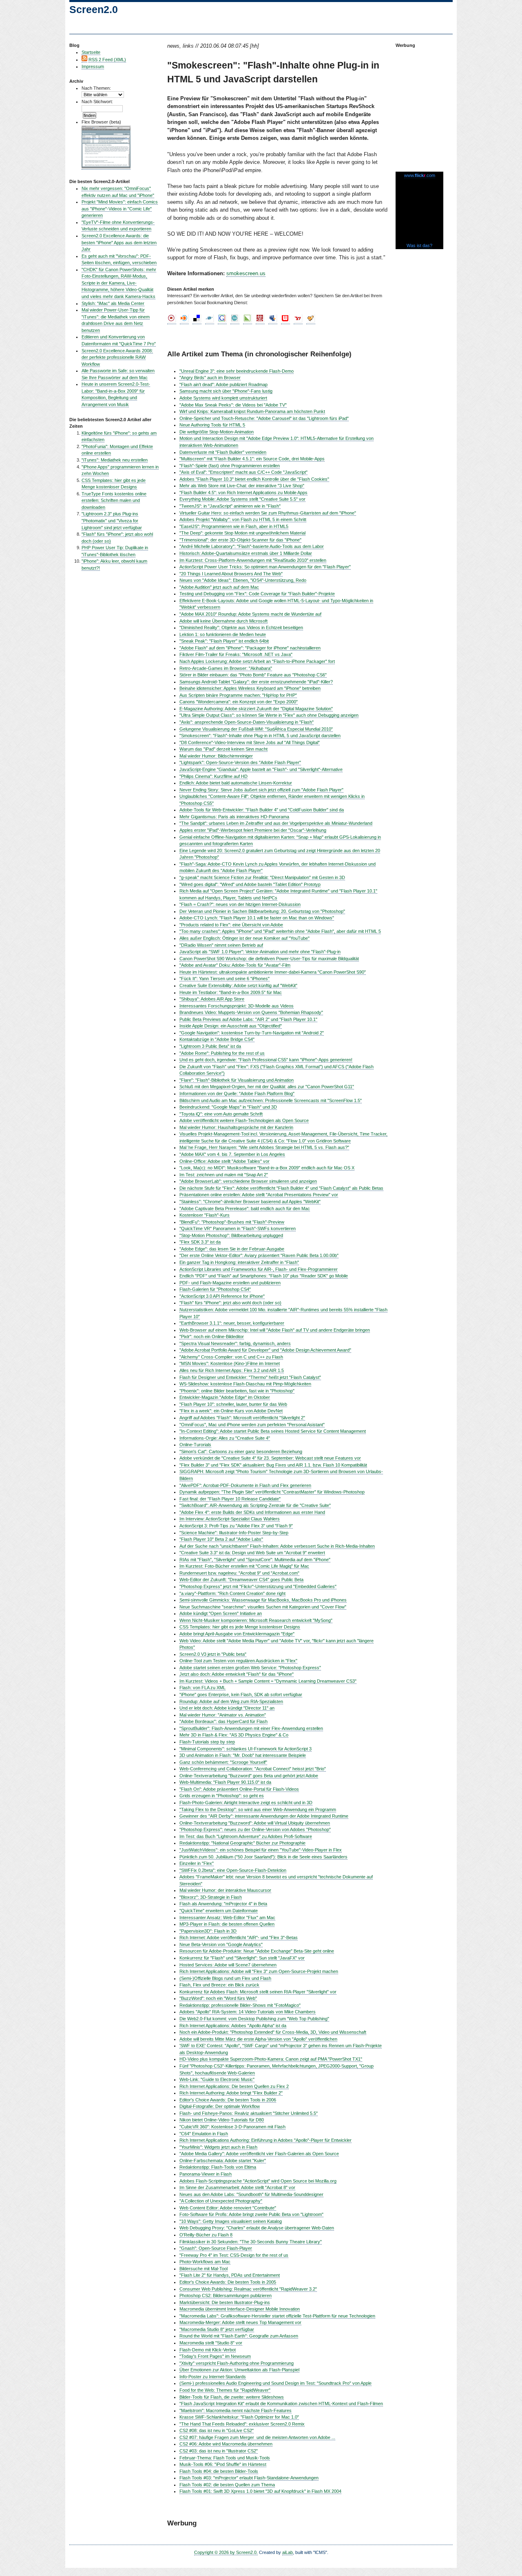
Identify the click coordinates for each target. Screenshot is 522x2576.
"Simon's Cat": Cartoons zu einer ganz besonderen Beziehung (241, 1451)
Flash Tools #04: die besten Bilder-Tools (219, 2471)
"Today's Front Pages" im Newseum (215, 2356)
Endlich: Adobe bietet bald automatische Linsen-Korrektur (236, 783)
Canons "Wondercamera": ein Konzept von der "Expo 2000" (239, 702)
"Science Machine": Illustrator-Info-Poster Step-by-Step (234, 1533)
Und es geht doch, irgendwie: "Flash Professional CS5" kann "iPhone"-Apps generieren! (266, 1060)
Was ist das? (419, 245)
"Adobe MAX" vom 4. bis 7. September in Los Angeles (232, 1154)
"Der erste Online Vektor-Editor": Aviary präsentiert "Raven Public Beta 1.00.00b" (259, 1255)
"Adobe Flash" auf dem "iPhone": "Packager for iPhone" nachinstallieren (250, 648)
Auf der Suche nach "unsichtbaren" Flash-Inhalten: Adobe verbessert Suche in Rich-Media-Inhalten (277, 1546)
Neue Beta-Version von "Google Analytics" (221, 1944)
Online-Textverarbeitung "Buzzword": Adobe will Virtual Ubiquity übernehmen (255, 1823)
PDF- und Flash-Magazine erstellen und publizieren (230, 1283)
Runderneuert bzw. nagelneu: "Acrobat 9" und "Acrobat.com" (239, 1573)
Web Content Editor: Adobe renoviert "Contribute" (228, 2208)
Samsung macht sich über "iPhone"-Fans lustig (226, 391)
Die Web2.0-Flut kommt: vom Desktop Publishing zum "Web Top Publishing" (254, 2019)
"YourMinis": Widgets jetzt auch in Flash (218, 2147)
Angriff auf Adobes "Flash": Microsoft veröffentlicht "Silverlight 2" (242, 1418)
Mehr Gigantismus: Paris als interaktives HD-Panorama (234, 817)
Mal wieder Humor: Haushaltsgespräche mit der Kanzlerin (236, 1127)
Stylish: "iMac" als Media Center (113, 303)
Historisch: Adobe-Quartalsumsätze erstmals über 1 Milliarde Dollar (246, 553)
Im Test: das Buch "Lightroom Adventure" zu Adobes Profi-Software (246, 1836)
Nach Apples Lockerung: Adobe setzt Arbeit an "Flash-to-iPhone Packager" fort (257, 661)
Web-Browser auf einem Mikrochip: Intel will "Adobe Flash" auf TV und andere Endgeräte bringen (275, 1330)
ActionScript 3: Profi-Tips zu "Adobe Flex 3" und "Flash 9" (236, 1526)
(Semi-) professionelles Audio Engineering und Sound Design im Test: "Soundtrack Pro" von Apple (275, 2383)
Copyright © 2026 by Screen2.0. (226, 2552)
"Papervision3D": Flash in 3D (208, 1931)
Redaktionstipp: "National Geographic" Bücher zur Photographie (242, 1843)
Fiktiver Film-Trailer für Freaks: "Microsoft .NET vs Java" (236, 654)
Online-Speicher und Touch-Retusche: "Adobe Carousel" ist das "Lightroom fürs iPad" (264, 418)
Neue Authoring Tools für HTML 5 (212, 425)
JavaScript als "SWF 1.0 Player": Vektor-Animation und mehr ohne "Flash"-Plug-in (260, 952)
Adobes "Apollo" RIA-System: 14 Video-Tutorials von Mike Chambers (248, 2012)
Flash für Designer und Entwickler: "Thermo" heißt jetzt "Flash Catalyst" (250, 1377)
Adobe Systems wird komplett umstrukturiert (223, 398)
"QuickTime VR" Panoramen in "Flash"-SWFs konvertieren (238, 1228)
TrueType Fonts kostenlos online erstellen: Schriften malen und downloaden (114, 500)
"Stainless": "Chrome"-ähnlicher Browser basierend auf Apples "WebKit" (250, 1202)
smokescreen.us (246, 273)
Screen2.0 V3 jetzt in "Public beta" (213, 1654)
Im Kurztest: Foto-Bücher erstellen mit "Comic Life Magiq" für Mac (244, 1566)
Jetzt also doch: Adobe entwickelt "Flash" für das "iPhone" (237, 1674)
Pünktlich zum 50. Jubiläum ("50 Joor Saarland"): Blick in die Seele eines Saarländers (263, 1857)
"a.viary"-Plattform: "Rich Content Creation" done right (232, 1593)
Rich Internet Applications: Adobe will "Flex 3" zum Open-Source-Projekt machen (259, 1971)
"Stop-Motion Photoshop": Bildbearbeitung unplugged (231, 1235)
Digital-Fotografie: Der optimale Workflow (220, 2106)
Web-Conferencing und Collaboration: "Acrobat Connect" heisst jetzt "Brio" (253, 1769)
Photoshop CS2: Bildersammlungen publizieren (226, 2295)
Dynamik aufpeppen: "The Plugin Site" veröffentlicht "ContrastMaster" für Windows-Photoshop (272, 1492)
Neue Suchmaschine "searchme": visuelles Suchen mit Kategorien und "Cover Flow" (263, 1607)
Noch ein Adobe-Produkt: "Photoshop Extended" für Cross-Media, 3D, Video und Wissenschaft (273, 2032)
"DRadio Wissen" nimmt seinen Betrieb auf (221, 945)
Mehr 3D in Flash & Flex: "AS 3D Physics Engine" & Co (234, 1735)
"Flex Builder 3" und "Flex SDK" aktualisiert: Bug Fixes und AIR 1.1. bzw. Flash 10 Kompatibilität (273, 1465)
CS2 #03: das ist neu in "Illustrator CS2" (219, 2451)
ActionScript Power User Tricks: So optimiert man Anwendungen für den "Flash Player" (265, 567)
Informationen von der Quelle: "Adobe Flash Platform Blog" (237, 1094)
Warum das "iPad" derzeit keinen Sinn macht (223, 749)
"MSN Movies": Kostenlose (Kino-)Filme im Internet (230, 1363)
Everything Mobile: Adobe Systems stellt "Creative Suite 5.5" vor (242, 499)
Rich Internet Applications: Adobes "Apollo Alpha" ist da (233, 2026)
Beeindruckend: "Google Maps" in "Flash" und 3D (228, 1107)
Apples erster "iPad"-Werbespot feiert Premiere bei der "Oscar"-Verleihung (253, 830)
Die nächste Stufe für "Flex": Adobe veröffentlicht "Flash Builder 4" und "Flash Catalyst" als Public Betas (281, 1188)
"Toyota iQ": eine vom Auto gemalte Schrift (221, 1114)
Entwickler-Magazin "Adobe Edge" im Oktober (225, 1397)
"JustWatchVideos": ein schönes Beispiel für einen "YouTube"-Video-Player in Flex (261, 1850)
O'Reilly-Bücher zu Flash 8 (206, 2235)
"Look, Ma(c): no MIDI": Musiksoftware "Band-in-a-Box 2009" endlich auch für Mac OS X (267, 1168)
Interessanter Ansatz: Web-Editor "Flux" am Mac (227, 1918)
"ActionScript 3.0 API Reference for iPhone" (222, 1296)
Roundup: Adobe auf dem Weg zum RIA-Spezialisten (231, 1701)
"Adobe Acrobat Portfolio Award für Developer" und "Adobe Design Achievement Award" (265, 1350)
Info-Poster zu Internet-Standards (213, 2377)
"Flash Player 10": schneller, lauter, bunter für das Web (233, 1404)
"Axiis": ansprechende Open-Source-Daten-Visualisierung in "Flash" (247, 722)
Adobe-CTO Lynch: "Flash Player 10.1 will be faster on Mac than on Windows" (257, 918)
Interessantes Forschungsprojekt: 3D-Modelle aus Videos (237, 1006)
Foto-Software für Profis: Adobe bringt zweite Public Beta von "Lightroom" (251, 2214)
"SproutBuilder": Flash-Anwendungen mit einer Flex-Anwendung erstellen (251, 1728)
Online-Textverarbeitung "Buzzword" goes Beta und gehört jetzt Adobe (249, 1776)
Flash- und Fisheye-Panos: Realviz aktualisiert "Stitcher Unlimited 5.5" (249, 2113)
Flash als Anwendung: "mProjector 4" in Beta (223, 1904)
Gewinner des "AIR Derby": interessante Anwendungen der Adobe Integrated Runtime (264, 1816)
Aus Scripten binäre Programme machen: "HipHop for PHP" (238, 695)
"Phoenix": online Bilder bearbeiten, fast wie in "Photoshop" (237, 1391)
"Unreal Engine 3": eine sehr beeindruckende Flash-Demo (237, 371)
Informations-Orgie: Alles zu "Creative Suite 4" (225, 1438)
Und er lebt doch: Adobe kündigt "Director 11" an (227, 1708)
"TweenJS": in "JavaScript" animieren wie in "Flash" (230, 506)
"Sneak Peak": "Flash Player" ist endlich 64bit (224, 641)
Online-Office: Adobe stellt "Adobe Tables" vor (225, 1161)
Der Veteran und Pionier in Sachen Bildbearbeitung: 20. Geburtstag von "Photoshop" (262, 911)
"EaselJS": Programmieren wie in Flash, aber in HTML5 (234, 526)
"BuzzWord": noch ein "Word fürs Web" (218, 1998)
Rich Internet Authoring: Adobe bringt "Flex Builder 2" (231, 2093)
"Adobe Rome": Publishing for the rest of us (222, 1053)
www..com (420, 175)
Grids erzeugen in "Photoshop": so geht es (222, 1796)
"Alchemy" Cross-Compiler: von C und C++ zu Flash (231, 1357)
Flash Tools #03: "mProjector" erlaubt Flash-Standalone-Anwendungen (249, 2478)
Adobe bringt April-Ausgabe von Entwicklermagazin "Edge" (237, 1634)
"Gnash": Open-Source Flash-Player (216, 2248)
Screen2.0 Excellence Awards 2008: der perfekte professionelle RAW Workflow (117, 357)
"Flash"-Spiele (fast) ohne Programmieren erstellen (230, 466)
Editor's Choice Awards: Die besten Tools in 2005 (228, 2282)
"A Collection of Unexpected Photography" (221, 2201)
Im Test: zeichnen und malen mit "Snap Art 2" (224, 1175)
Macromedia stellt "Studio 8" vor (211, 2343)
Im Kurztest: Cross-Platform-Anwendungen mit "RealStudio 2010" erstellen (253, 560)
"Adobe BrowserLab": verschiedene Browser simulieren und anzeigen (248, 1181)
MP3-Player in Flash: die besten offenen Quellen (227, 1924)
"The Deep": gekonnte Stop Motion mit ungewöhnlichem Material (242, 533)
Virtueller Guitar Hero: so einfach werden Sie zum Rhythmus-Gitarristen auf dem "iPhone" (268, 513)
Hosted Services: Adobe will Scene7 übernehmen (228, 1965)
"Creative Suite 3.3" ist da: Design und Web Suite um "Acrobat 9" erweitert (252, 1553)
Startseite (91, 52)
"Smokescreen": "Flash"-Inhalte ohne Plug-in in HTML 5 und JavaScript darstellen (260, 736)
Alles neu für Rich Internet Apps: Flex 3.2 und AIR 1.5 (232, 1370)
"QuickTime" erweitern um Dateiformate (219, 1911)
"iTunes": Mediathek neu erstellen (115, 460)
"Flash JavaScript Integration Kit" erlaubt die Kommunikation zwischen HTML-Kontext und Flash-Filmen (281, 2404)
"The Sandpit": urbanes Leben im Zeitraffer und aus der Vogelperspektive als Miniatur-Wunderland (276, 823)
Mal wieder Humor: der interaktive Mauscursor (225, 1890)
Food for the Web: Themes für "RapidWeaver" (225, 2390)
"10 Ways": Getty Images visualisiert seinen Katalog (231, 2221)
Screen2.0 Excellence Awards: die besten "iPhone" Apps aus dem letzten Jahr (119, 242)
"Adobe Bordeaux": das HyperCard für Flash (223, 1721)
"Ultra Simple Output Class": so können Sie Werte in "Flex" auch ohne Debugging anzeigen (269, 715)
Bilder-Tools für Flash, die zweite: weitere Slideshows (232, 2397)
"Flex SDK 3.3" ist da (200, 1242)
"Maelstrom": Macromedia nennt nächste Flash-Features (236, 2410)
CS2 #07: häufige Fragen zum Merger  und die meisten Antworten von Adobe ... (257, 2437)
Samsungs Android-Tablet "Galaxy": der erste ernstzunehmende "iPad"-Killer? (256, 682)
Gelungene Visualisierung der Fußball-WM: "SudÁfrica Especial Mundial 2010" (256, 729)
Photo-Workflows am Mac (205, 2262)
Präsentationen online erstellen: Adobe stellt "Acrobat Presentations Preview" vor (259, 1195)
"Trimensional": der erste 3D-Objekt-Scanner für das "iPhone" (240, 540)
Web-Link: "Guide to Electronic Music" (217, 2079)
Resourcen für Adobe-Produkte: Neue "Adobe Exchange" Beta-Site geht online (257, 1951)
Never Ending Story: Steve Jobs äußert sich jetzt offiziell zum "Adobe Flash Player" (261, 790)
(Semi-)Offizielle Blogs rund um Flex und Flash (225, 1978)
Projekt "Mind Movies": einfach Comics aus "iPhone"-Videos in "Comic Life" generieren (120, 209)
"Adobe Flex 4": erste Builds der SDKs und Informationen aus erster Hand (252, 1512)
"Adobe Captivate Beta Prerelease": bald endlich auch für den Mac (245, 1208)
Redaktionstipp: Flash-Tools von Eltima (218, 2167)
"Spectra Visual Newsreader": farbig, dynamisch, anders (235, 1343)
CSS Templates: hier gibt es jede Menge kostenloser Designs (240, 1627)
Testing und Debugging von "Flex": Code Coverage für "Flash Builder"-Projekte (257, 594)
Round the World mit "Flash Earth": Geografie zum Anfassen (239, 2336)
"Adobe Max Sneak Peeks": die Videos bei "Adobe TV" (233, 405)
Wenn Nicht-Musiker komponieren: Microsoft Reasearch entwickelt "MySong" (256, 1620)
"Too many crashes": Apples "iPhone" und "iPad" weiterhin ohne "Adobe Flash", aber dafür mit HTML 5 (280, 931)
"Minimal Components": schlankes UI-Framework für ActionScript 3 (246, 1749)
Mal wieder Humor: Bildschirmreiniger (216, 756)
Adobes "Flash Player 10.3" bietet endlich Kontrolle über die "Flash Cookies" (254, 479)
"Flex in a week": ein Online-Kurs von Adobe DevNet (231, 1411)
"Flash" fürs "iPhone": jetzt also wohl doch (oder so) (230, 1303)
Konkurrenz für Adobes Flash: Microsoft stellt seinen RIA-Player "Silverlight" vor (258, 1992)
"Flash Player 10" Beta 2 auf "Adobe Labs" (221, 1539)
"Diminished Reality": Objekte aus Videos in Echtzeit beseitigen (241, 627)
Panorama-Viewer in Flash (206, 2174)
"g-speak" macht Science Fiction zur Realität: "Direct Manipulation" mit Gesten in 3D (262, 877)
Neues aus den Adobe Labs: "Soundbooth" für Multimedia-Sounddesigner (251, 2194)
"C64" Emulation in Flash (204, 2134)
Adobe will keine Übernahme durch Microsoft (223, 621)
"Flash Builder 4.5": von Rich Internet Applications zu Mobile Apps (243, 493)
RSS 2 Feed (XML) (107, 60)
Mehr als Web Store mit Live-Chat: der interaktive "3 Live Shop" (242, 486)
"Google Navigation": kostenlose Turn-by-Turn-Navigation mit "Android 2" (252, 1033)
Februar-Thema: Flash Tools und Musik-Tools (225, 2458)
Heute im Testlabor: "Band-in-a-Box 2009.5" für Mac (231, 992)
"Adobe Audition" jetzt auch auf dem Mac (219, 587)
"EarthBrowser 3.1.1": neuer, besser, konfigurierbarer (232, 1323)
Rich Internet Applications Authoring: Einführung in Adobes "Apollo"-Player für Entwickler (265, 2140)
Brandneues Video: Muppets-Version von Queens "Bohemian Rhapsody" (251, 1012)
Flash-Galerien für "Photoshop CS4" (215, 1289)
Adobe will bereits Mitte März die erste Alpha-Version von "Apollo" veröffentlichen (258, 2039)
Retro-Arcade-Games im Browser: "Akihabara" (226, 668)
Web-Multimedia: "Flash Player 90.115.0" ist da (225, 1782)
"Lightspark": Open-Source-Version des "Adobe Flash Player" (240, 762)
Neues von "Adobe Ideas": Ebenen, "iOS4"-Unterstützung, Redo (243, 580)
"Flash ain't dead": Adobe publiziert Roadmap (223, 384)
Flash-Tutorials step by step (207, 1742)
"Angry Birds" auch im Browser (210, 378)
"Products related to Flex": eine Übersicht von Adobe (231, 925)
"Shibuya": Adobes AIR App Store (212, 999)
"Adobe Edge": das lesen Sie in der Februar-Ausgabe (232, 1249)
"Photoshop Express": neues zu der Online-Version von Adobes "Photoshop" (255, 1829)
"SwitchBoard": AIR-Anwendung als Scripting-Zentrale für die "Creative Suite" (255, 1505)
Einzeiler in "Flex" (197, 1863)
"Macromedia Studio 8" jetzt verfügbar (217, 2329)
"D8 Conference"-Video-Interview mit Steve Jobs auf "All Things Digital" (250, 742)
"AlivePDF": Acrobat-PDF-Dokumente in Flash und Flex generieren (245, 1485)
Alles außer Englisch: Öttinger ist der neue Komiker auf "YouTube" (244, 938)
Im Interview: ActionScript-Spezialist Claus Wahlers (230, 1519)
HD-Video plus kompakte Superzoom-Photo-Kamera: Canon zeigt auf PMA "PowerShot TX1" (271, 2059)
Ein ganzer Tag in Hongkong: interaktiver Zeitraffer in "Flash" (239, 1262)
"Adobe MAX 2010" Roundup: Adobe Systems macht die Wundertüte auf (250, 614)
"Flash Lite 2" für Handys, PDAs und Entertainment (230, 2275)
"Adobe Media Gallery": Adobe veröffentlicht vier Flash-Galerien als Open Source (259, 2154)
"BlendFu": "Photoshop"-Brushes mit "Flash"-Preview (232, 1222)
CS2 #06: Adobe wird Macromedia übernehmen (226, 2444)
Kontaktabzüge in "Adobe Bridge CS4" (217, 1039)
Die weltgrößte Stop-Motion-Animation (217, 432)
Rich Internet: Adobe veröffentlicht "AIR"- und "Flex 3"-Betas (239, 1938)
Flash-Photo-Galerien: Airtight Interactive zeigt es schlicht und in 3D (246, 1803)
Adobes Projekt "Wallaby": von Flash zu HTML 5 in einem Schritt (243, 519)
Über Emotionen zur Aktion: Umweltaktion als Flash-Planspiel (239, 2370)
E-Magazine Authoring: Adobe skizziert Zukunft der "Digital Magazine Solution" (256, 709)
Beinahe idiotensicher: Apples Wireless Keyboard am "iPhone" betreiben (250, 688)
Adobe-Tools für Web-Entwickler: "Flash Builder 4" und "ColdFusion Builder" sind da (262, 810)
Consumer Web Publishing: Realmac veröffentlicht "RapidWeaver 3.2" (248, 2289)
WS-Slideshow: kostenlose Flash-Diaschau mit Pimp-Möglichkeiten (245, 1384)
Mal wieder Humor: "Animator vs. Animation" (223, 1715)
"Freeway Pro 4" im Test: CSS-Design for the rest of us (234, 2255)
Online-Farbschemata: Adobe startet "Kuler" (223, 2161)
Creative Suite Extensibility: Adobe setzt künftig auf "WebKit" (238, 985)
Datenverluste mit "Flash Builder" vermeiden (223, 452)
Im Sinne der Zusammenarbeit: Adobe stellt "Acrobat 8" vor (237, 2187)
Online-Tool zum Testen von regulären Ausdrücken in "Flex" (238, 1661)
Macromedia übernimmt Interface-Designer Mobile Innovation (240, 2309)
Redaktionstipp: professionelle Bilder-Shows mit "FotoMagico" (240, 2005)
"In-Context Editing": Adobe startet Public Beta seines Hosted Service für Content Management (273, 1431)
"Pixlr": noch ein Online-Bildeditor (212, 1337)
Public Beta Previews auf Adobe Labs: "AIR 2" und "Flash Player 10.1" (248, 1019)
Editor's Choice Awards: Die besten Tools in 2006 (228, 2100)
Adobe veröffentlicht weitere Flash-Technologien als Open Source (244, 1120)
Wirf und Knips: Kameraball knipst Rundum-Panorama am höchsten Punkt (252, 411)
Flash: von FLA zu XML (202, 1688)
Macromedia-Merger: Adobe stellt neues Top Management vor (240, 2322)
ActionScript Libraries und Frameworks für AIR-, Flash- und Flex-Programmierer (259, 1269)
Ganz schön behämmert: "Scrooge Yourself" (223, 1762)
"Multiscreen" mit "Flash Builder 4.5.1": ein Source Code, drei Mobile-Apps (252, 459)
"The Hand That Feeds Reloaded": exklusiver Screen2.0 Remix (242, 2424)
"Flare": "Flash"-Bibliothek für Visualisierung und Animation (237, 1080)
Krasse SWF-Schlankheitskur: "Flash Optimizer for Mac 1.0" (239, 2417)
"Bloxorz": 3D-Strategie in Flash (211, 1897)
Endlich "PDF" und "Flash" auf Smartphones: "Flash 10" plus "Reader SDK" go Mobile (264, 1276)
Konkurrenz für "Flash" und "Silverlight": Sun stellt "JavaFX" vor (242, 1958)
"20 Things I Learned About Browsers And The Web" (231, 574)
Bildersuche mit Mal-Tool (203, 2269)
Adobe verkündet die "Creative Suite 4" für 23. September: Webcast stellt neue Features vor (270, 1458)
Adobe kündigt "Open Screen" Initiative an (221, 1613)
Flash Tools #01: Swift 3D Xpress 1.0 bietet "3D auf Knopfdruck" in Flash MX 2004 (260, 2491)
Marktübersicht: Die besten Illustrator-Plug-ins (225, 2302)
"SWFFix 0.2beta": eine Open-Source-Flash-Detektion (233, 1870)
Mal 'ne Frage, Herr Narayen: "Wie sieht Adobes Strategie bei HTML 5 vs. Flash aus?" (264, 1147)
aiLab (288, 2552)
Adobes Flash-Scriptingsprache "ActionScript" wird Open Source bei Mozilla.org (258, 2181)
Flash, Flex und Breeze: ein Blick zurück (219, 1985)
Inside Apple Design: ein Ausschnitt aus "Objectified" (231, 1026)
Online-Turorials (195, 1445)
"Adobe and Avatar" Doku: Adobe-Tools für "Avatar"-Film (235, 965)
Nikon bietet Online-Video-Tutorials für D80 (222, 2120)
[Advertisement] (420, 106)
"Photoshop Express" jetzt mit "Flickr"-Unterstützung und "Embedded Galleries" (258, 1586)
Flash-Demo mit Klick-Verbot (208, 2350)
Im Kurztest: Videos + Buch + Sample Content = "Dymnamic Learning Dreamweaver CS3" (268, 1681)
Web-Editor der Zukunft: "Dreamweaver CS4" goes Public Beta (241, 1580)
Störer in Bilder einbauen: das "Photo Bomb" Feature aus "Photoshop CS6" (253, 675)
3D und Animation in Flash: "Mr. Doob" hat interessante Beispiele (243, 1755)
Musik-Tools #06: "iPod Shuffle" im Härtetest (223, 2464)
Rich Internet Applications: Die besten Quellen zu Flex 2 (234, 2086)
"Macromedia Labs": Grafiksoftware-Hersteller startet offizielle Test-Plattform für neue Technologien (277, 2316)
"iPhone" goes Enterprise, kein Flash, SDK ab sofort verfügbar (241, 1695)
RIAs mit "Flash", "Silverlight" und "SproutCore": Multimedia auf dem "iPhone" (255, 1560)
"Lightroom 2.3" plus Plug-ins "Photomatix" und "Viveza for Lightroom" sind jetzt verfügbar (112, 520)
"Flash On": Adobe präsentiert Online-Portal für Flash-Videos (239, 1789)
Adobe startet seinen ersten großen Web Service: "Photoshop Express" (250, 1668)
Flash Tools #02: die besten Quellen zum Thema (227, 2485)
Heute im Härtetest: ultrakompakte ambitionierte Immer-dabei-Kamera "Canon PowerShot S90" (273, 972)
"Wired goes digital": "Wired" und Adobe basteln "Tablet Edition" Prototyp (250, 884)
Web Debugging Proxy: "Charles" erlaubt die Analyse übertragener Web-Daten (257, 2228)
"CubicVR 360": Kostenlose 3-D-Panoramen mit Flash (232, 2127)
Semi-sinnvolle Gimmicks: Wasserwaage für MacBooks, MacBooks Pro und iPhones (263, 1600)
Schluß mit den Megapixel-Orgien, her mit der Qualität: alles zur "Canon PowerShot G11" (267, 1087)
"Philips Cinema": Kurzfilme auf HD (213, 776)
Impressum (93, 66)
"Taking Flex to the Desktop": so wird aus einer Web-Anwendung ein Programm (258, 1809)
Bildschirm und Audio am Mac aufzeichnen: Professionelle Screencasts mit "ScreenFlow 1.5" (271, 1100)
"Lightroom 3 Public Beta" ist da (210, 1046)
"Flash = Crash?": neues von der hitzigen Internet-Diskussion (240, 904)
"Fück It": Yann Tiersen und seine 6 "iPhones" (225, 979)
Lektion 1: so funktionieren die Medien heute (223, 634)
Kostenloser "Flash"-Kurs (205, 1215)
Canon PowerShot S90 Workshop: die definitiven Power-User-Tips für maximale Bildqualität (269, 959)
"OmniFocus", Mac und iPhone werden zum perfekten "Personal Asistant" (252, 1425)
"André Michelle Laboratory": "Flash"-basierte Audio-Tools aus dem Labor (252, 546)
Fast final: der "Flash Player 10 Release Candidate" (230, 1499)
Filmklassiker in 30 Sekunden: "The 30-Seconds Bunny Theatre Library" (251, 2242)
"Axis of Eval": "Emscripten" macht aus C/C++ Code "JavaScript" (243, 472)
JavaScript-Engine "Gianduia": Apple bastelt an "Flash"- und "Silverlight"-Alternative (261, 769)
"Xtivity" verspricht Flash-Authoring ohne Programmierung (237, 2363)
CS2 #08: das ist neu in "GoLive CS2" (217, 2430)
